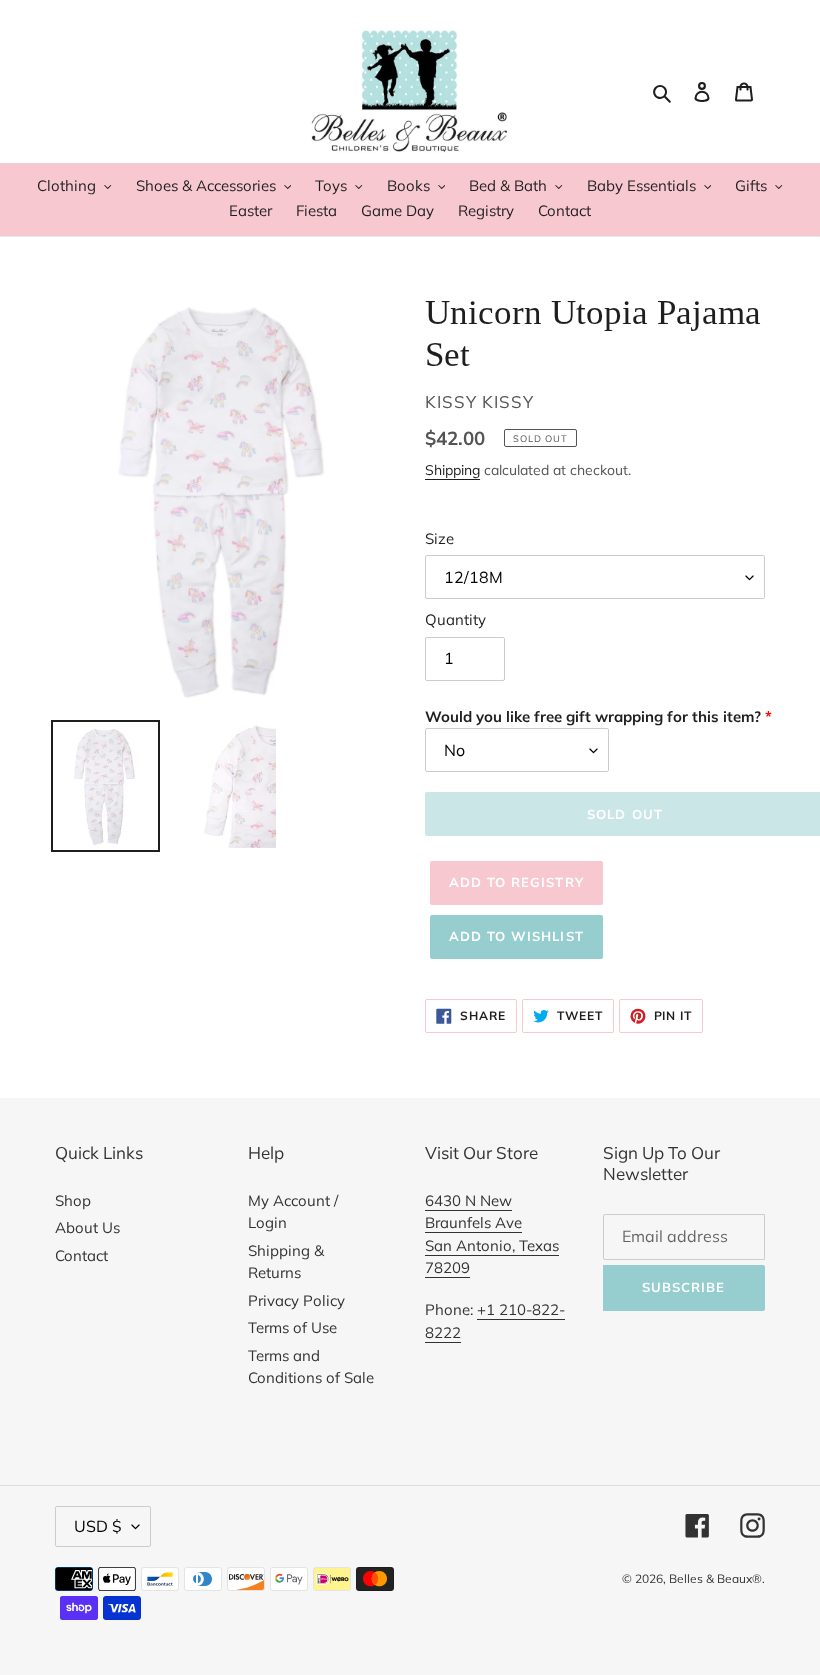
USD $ (98, 1526)
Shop (73, 1200)
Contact (81, 1255)
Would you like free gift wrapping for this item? (593, 716)
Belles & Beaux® (715, 1578)
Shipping (452, 469)
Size (439, 538)
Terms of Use (292, 1327)
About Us (87, 1227)
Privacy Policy (296, 1300)
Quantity (455, 619)
